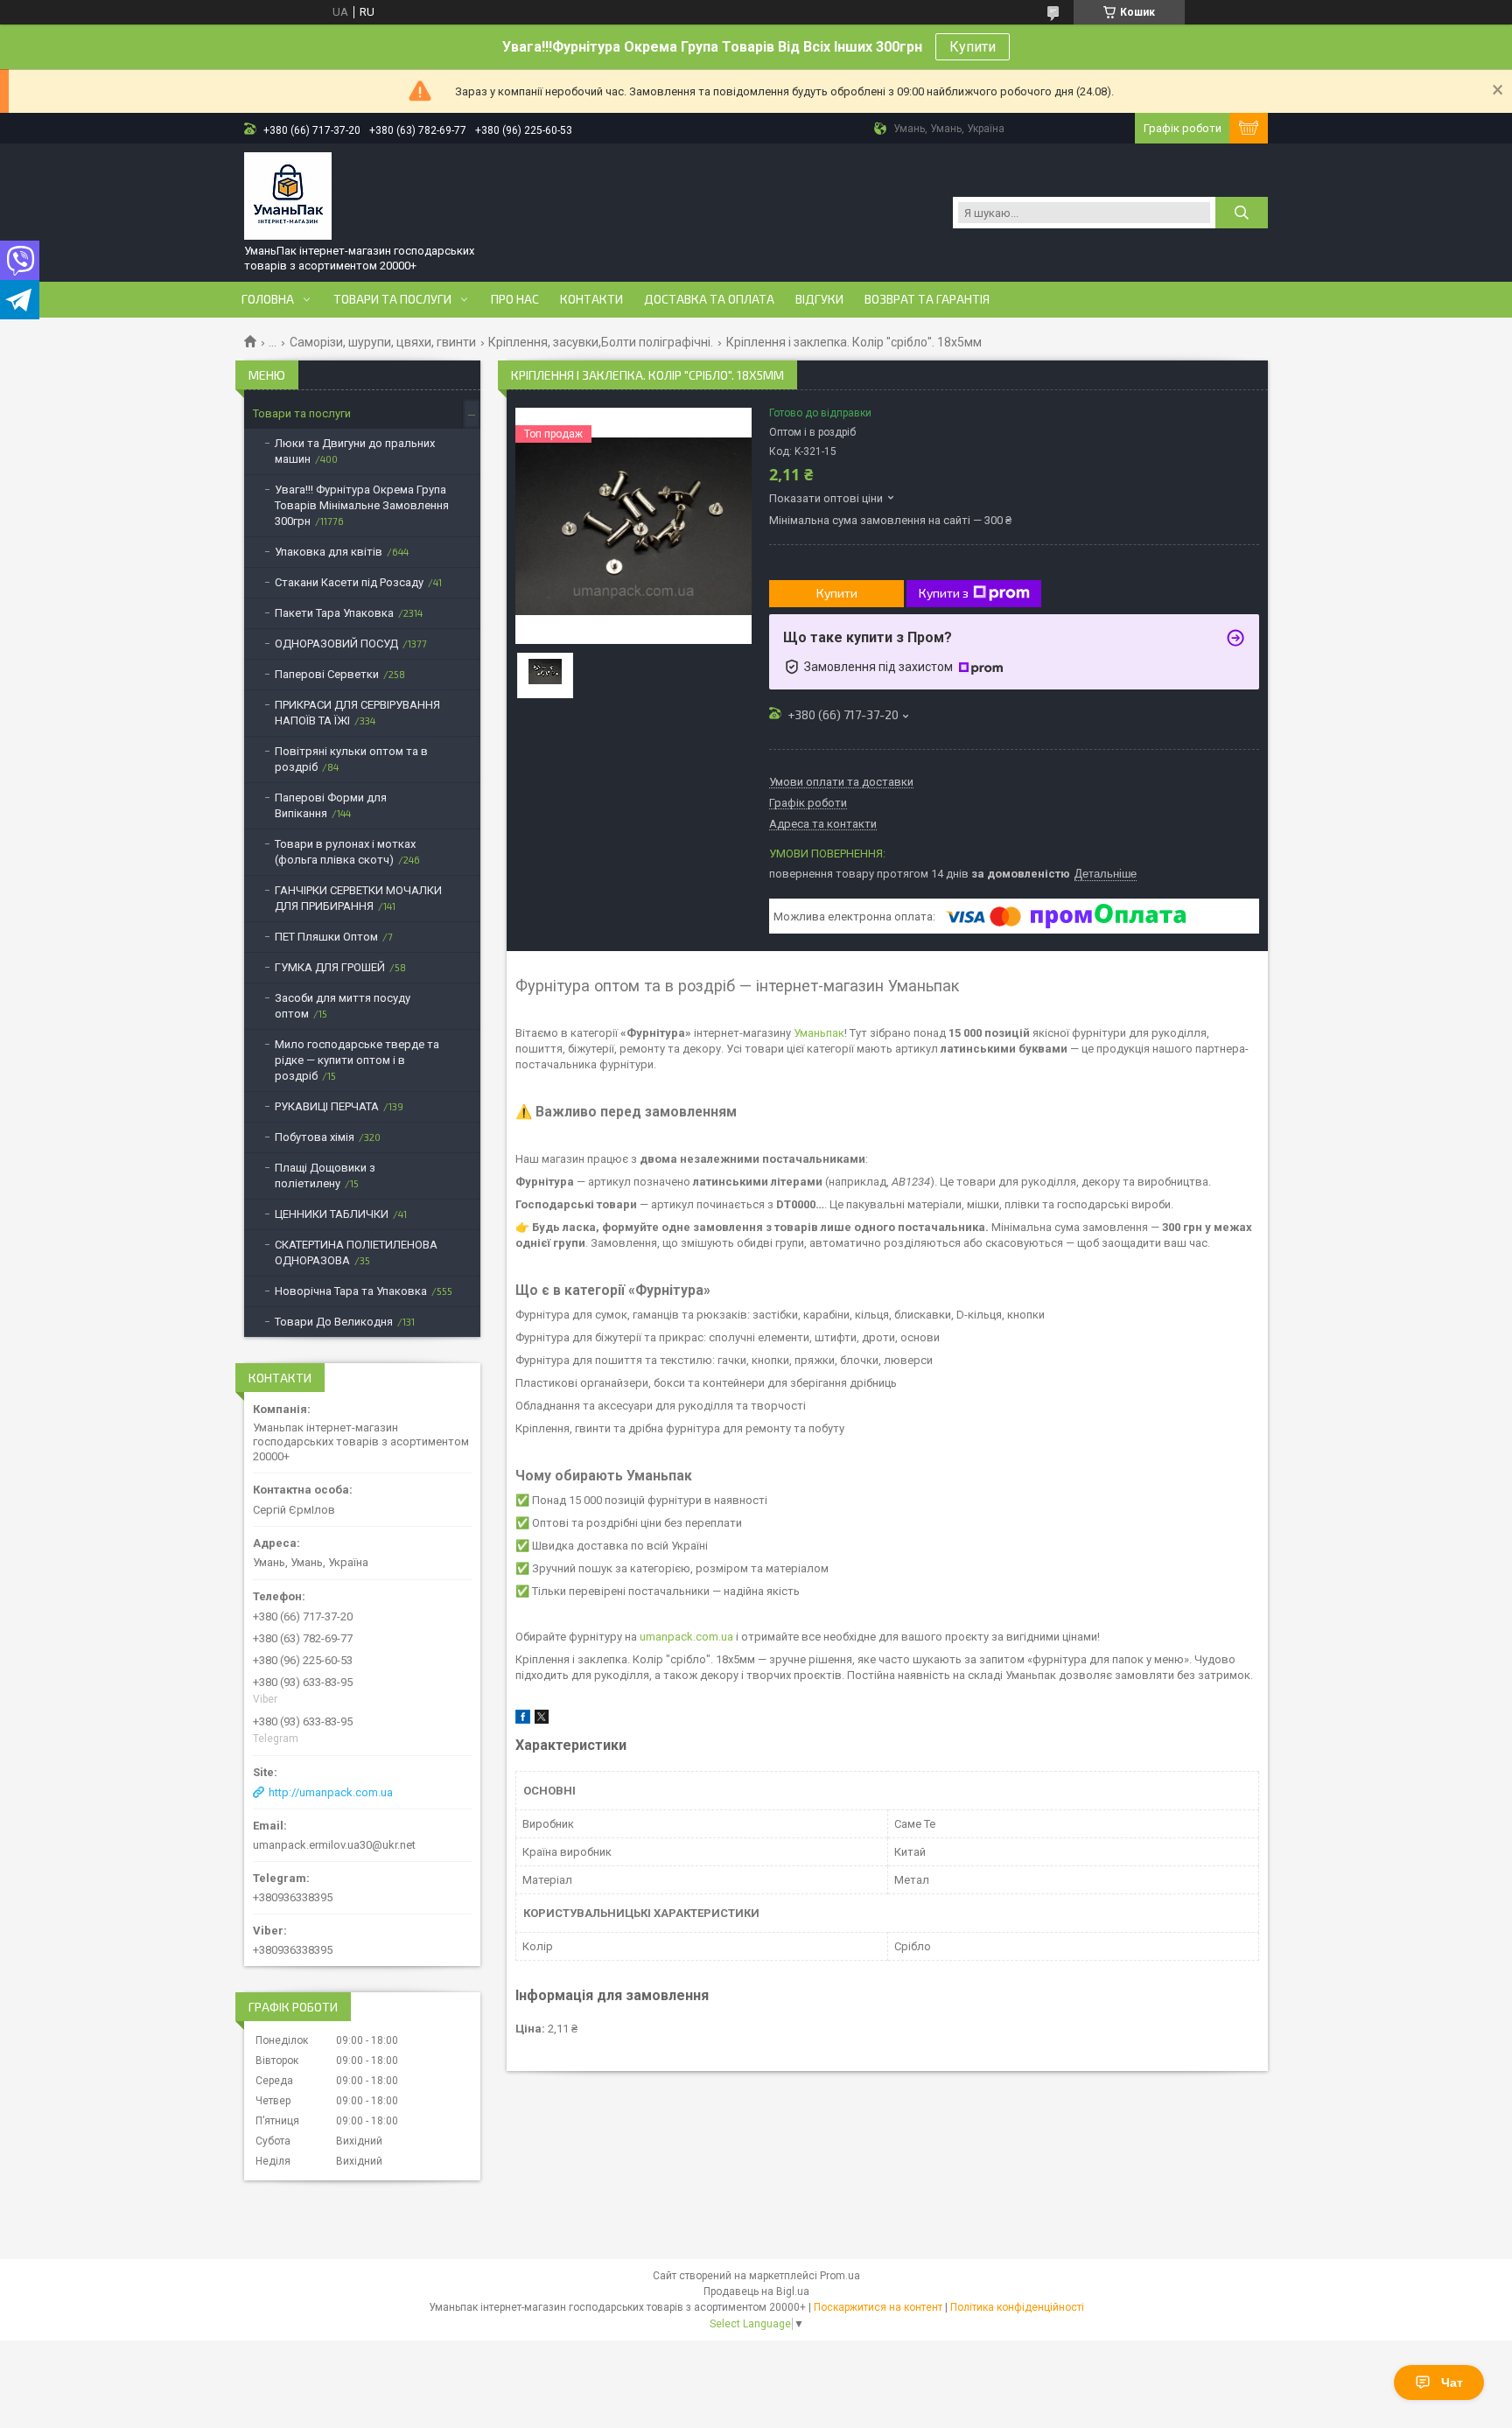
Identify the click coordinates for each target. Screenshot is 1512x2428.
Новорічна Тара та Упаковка (351, 1291)
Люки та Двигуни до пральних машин (355, 451)
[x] (542, 1720)
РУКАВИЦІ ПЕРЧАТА (327, 1106)
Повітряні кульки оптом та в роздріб (351, 759)
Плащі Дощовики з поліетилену (325, 1176)
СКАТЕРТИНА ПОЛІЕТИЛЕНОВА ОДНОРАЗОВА (356, 1252)
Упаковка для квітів (329, 552)
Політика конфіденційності (1017, 2307)
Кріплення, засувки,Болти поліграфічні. (601, 342)
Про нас (515, 299)
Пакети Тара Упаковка (334, 613)
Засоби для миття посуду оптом (343, 1006)
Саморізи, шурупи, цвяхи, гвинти (383, 342)
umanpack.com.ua (686, 1637)
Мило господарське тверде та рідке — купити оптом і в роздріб (357, 1060)
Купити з (944, 593)
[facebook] (523, 1720)
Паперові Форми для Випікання (331, 805)
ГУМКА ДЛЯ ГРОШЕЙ (330, 967)
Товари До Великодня (334, 1322)
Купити (973, 47)
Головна (268, 299)
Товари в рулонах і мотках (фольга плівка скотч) (345, 852)
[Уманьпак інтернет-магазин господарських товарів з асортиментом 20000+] (288, 196)
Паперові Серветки (327, 674)
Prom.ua (840, 2276)
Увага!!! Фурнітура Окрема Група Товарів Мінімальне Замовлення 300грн (362, 505)
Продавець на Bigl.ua (756, 2292)
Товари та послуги (392, 299)
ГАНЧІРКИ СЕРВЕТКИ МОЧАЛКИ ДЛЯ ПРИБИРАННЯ (358, 898)
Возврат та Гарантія (927, 299)
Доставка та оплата (709, 299)
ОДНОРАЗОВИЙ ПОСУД (336, 644)
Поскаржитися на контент (878, 2307)
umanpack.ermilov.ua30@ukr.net (334, 1845)
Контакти (591, 299)
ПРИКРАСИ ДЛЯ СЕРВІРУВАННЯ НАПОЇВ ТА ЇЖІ (357, 713)
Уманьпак (819, 1033)
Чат (1452, 2383)
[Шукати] (1242, 213)
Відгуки (819, 299)
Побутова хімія (315, 1137)
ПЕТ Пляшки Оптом (326, 937)
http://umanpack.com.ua (331, 1792)
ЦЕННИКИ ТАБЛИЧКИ (332, 1214)
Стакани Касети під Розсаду (349, 582)
